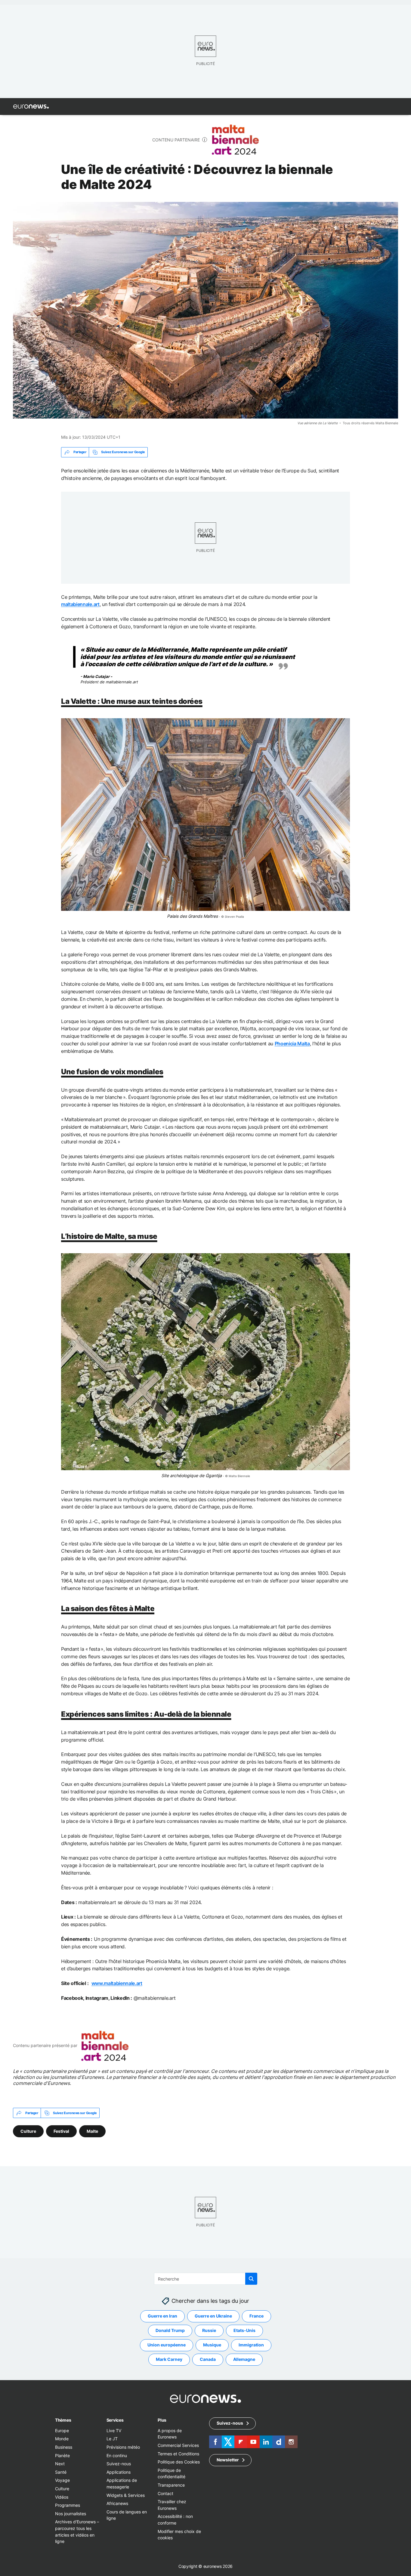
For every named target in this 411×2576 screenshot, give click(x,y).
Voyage (62, 2480)
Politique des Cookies (179, 2462)
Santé (61, 2472)
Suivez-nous (119, 2464)
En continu (117, 2455)
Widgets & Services (126, 2495)
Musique (212, 2345)
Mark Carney (169, 2359)
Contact (165, 2493)
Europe (62, 2430)
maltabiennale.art (80, 604)
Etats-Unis (244, 2330)
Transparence (171, 2485)
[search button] (251, 2279)
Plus (162, 2420)
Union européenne (167, 2345)
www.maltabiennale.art (117, 1983)
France (256, 2316)
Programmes (68, 2505)
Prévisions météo (123, 2447)
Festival (61, 2131)
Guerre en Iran (162, 2316)
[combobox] (206, 2279)
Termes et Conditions (178, 2453)
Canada (208, 2359)
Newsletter (228, 2460)
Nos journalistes (71, 2513)
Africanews (117, 2503)
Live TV (114, 2430)
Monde (62, 2439)
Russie (209, 2330)
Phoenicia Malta (292, 1044)
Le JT (112, 2439)
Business (64, 2447)
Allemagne (244, 2359)
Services (115, 2420)
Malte (92, 2131)
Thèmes (63, 2420)
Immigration (251, 2345)
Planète (62, 2455)
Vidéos (62, 2497)
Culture (28, 2131)
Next (60, 2464)
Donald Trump (170, 2330)
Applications (119, 2472)
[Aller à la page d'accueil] (31, 107)
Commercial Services (178, 2445)
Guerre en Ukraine (213, 2316)
